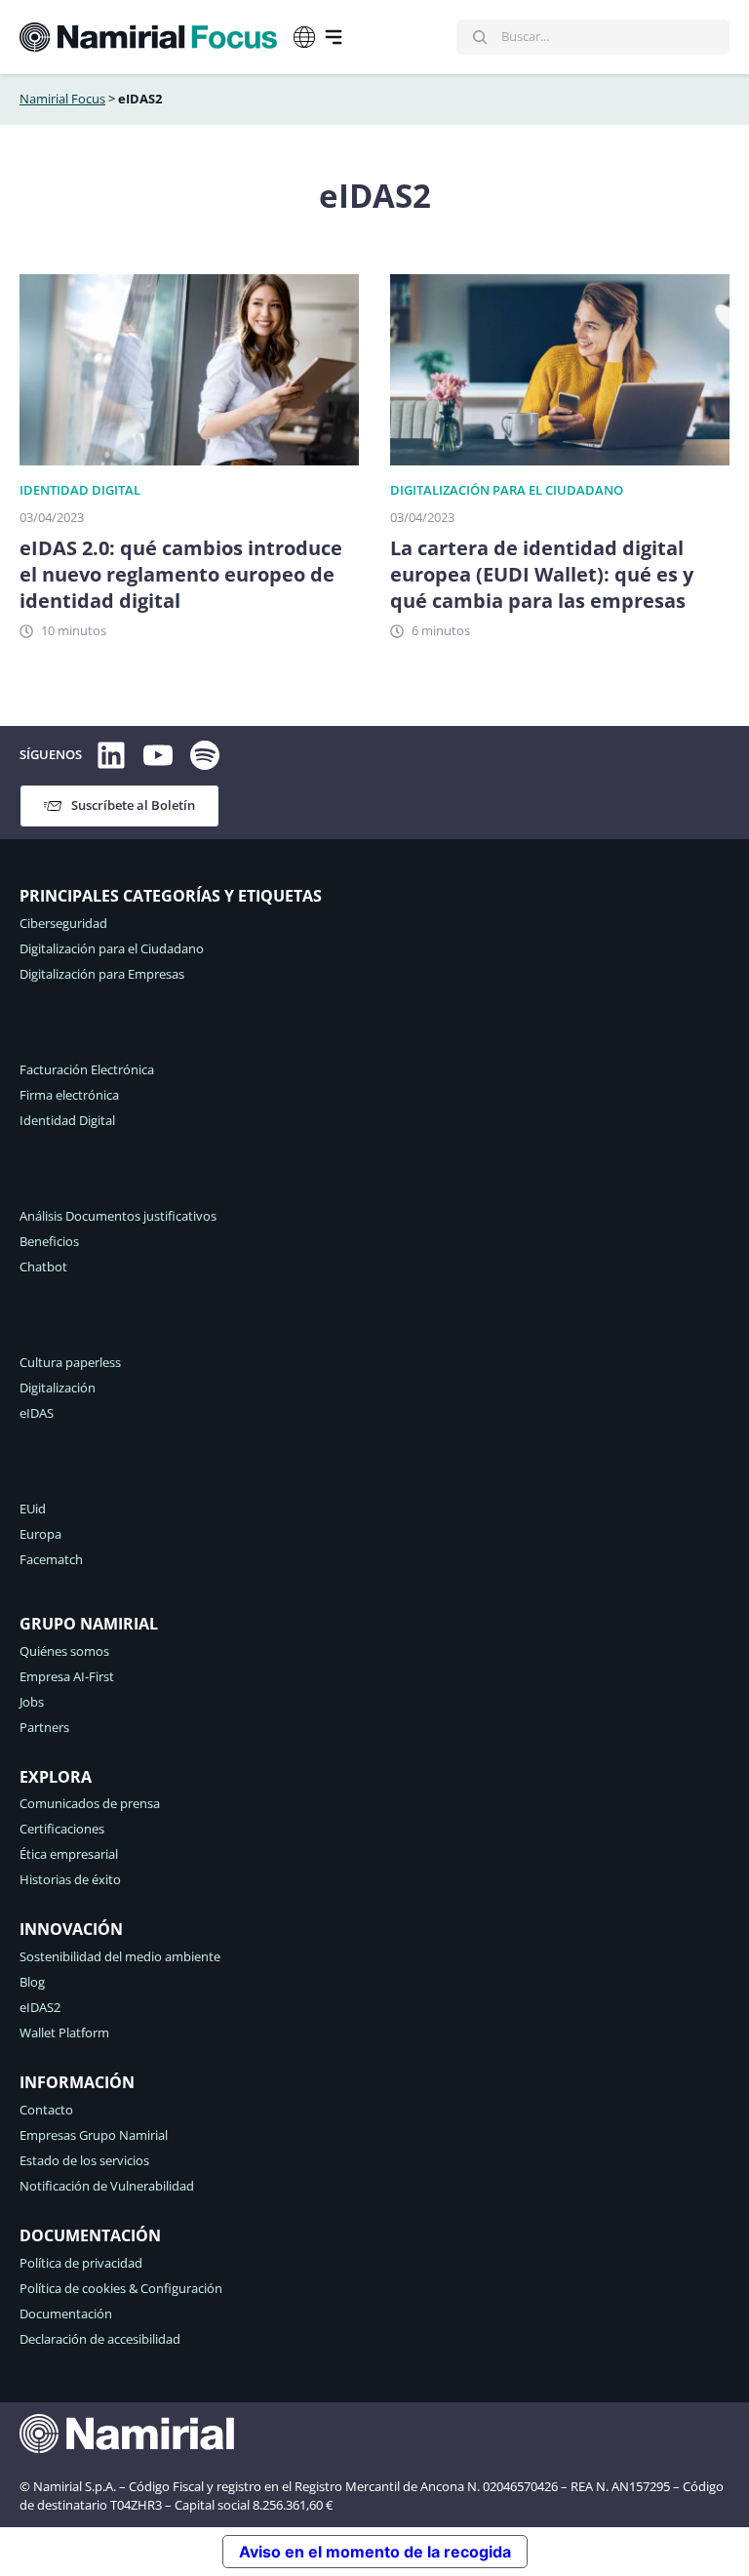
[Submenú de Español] (304, 37)
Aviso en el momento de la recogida (375, 2552)
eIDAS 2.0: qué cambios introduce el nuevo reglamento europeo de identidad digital (181, 574)
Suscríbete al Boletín (133, 805)
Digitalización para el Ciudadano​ (507, 490)
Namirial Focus (62, 99)
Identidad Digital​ (80, 490)
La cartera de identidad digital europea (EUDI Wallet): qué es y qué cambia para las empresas (542, 574)
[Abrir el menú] (334, 37)
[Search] (480, 37)
